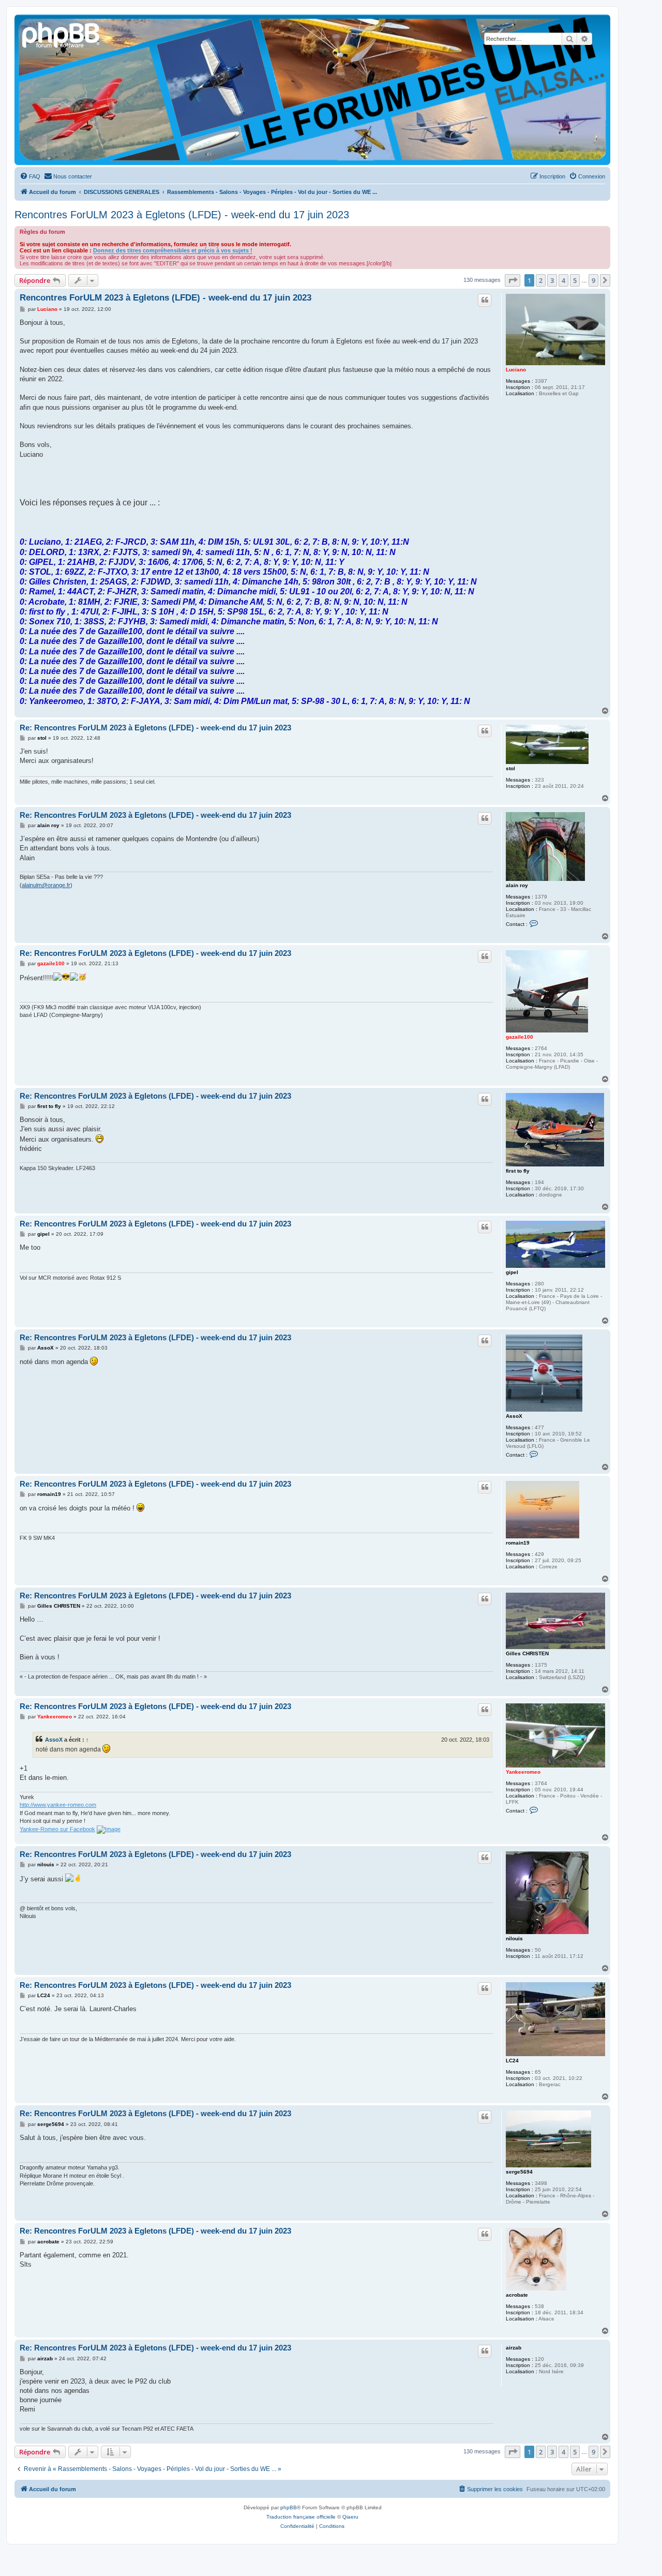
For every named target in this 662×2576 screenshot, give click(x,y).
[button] (513, 280)
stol (510, 768)
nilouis (514, 1938)
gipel (512, 1272)
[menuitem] (30, 176)
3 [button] (552, 280)
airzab (514, 2348)
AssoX (514, 1416)
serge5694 (519, 2172)
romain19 (518, 1543)
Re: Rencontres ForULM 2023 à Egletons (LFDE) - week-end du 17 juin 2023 (155, 728)
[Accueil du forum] (62, 34)
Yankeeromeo (523, 1772)
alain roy (517, 885)
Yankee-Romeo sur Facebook (57, 1829)
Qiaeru (350, 2517)
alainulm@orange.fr (46, 885)
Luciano (516, 370)
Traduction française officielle (301, 2517)
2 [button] (541, 280)
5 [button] (575, 280)
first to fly (518, 1171)
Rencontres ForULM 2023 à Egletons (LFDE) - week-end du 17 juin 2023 (182, 215)
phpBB (289, 2507)
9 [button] (593, 280)
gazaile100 (520, 1037)
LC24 (512, 2061)
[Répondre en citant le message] (485, 300)
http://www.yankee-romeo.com (58, 1805)
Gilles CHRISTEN (527, 1653)
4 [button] (563, 280)
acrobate (517, 2295)
